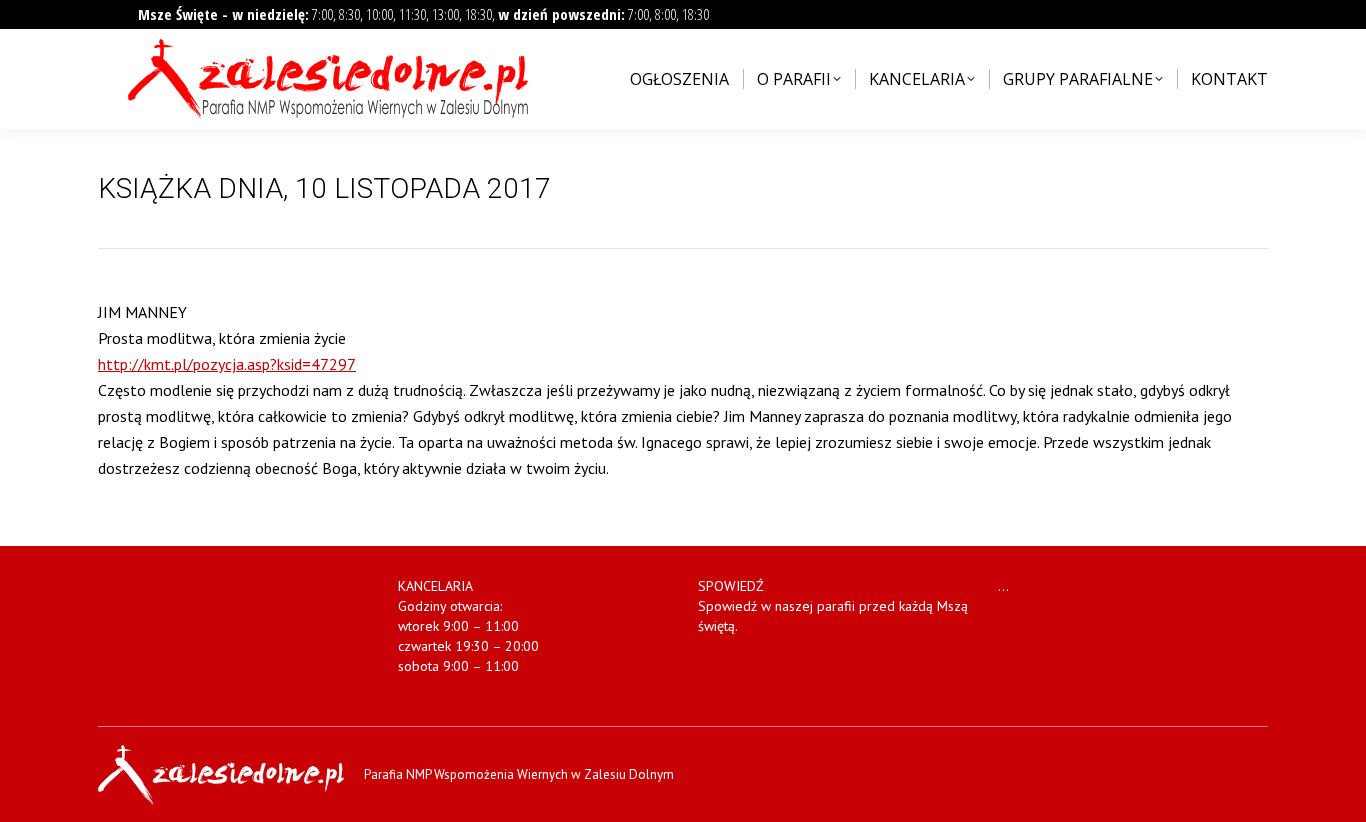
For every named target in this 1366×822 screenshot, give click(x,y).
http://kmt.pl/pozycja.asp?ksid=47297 (227, 364)
